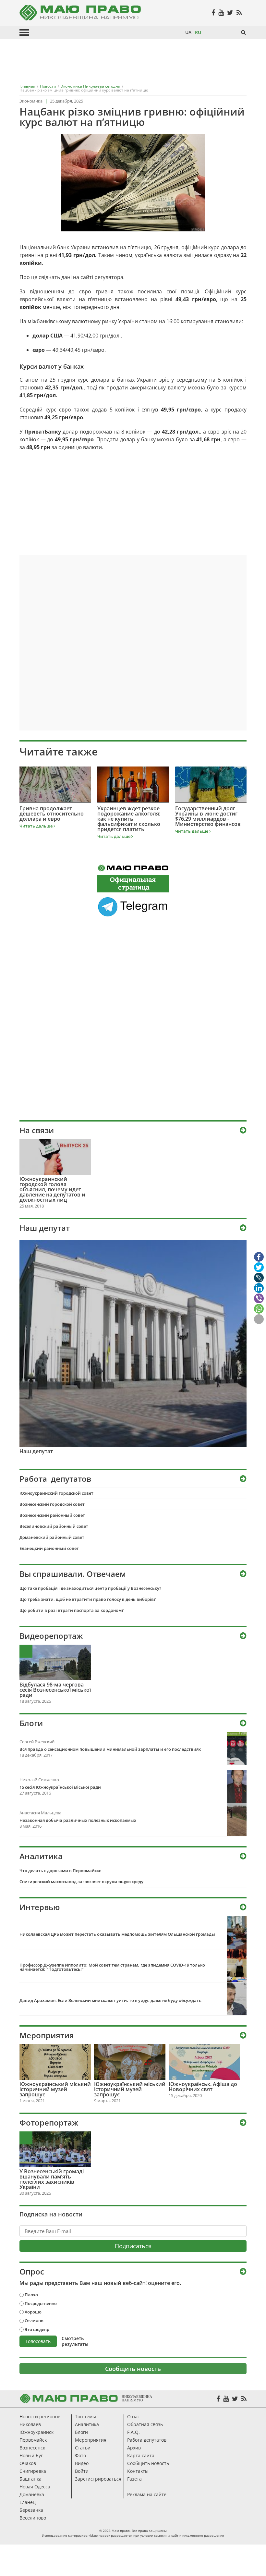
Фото (80, 2455)
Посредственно (41, 2303)
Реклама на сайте (147, 2494)
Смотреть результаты (75, 2341)
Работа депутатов (147, 2440)
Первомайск (33, 2440)
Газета (134, 2479)
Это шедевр (37, 2329)
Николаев (30, 2424)
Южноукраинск (36, 2432)
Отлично (34, 2321)
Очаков (28, 2463)
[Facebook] (218, 2399)
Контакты (138, 2471)
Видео (82, 2463)
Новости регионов (40, 2417)
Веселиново (33, 2518)
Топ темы (85, 2417)
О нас (133, 2417)
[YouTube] (226, 2399)
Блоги (81, 2432)
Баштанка (30, 2479)
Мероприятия (47, 2035)
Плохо (31, 2295)
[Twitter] (235, 2399)
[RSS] (244, 2399)
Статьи (83, 2448)
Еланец (28, 2502)
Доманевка (32, 2494)
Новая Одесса (35, 2487)
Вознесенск (32, 2448)
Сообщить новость (133, 2369)
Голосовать (38, 2341)
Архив (134, 2448)
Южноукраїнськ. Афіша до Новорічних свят (203, 2087)
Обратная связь (145, 2424)
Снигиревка (33, 2471)
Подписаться (133, 2246)
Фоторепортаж (49, 2123)
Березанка (31, 2510)
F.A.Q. (133, 2432)
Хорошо (33, 2312)
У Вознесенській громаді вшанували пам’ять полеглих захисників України (52, 2179)
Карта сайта (141, 2455)
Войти (82, 2471)
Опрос (32, 2272)
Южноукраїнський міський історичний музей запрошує (55, 2089)
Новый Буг (31, 2455)
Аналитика (87, 2424)
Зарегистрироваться (98, 2479)
